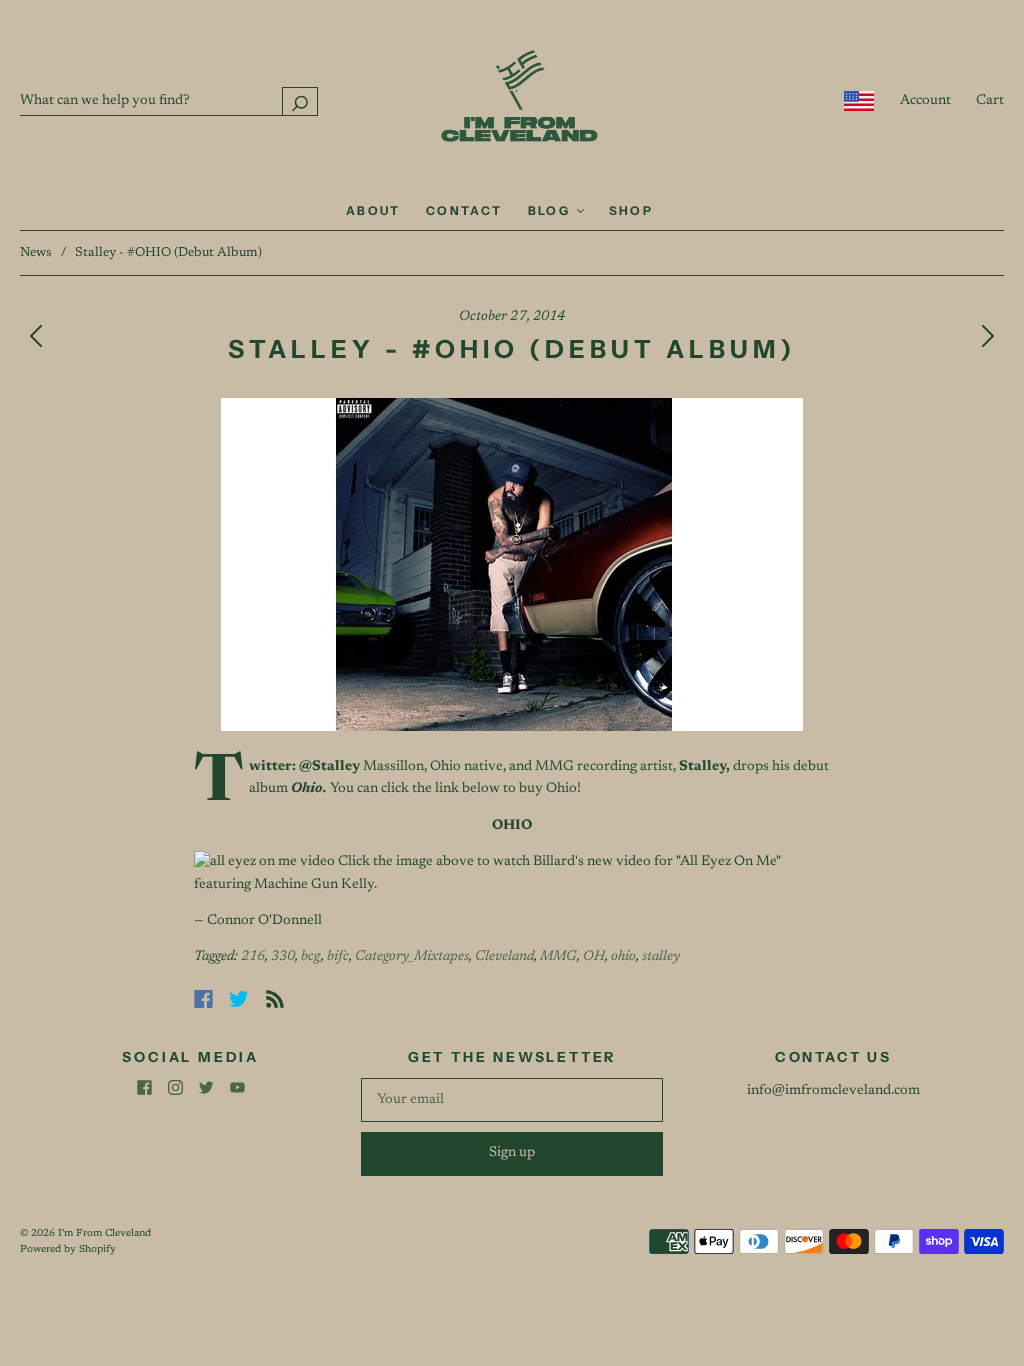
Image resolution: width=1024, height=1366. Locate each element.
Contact (464, 210)
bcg (311, 957)
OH (594, 957)
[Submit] (300, 101)
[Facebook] (203, 999)
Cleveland (504, 957)
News (36, 252)
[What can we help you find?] (169, 101)
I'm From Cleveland (104, 1234)
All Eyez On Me (728, 862)
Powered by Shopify (68, 1250)
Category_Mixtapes (412, 957)
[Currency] (859, 101)
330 (283, 957)
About (373, 210)
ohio (623, 957)
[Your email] (511, 1100)
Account (925, 101)
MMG (558, 957)
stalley (661, 957)
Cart (990, 101)
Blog (551, 210)
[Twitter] (239, 999)
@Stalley (329, 767)
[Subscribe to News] (275, 999)
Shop (631, 210)
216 (253, 957)
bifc (338, 957)
